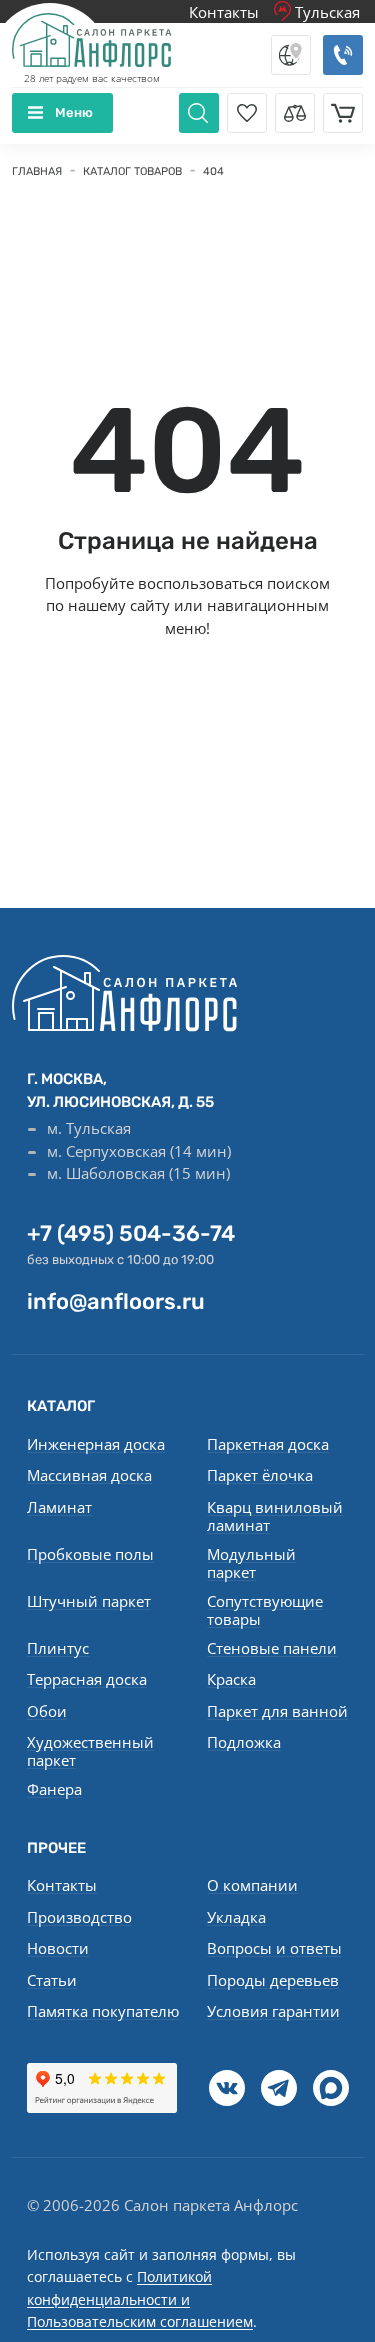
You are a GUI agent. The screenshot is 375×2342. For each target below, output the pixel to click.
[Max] (331, 2088)
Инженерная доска (96, 1444)
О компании (252, 1885)
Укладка (236, 1917)
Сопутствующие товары (265, 1610)
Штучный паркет (89, 1601)
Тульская (325, 12)
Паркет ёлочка (260, 1475)
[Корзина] (343, 113)
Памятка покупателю (103, 2011)
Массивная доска (89, 1475)
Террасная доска (87, 1679)
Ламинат (59, 1507)
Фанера (54, 1789)
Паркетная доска (268, 1444)
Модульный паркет (251, 1563)
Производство (79, 1917)
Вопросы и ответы (274, 1948)
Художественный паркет (90, 1751)
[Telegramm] (279, 2088)
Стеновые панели (272, 1648)
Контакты (224, 12)
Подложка (244, 1742)
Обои (47, 1711)
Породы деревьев (273, 1980)
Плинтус (58, 1648)
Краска (231, 1679)
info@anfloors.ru (116, 1301)
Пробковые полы (90, 1554)
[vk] (227, 2088)
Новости (58, 1948)
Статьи (52, 1980)
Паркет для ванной (277, 1711)
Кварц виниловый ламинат (275, 1516)
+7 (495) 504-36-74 (131, 1233)
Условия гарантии (273, 2011)
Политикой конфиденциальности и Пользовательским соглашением (140, 2299)
